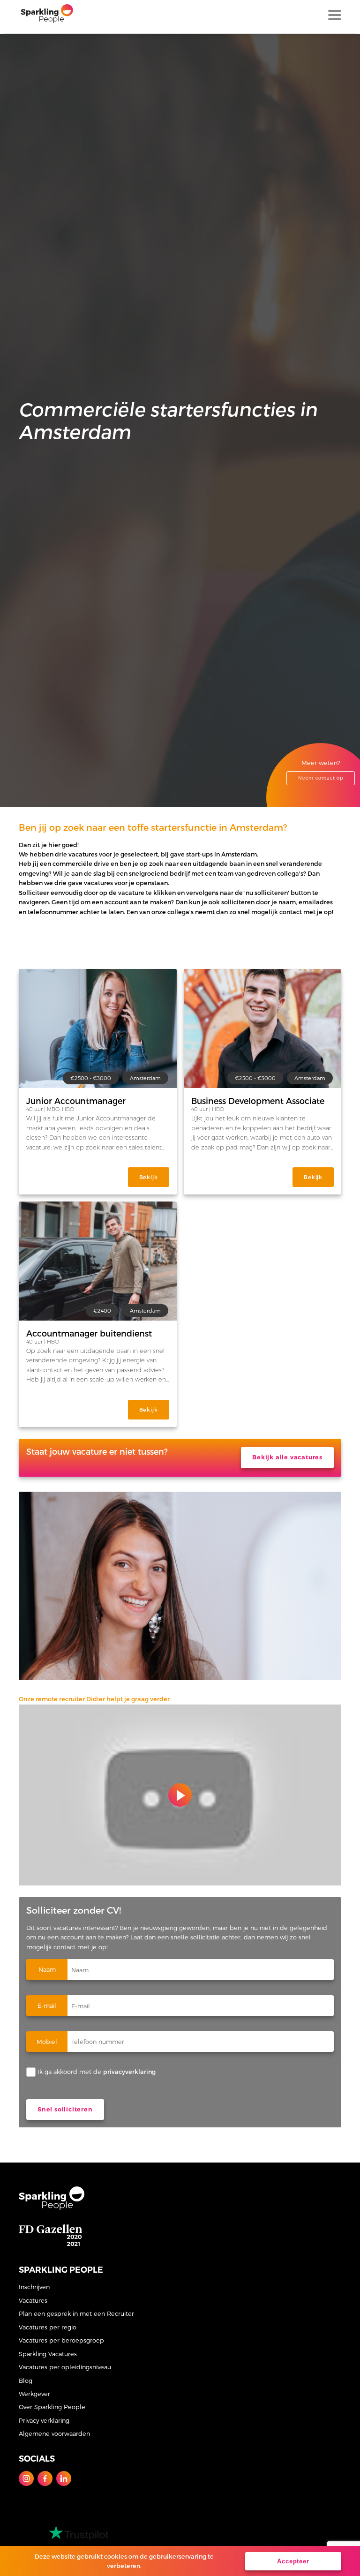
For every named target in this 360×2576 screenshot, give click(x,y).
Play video (180, 1795)
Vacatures (33, 2300)
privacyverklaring (129, 2071)
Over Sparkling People (52, 2407)
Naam (47, 1969)
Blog (26, 2380)
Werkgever (34, 2393)
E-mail (47, 2005)
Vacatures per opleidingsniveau (65, 2367)
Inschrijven (34, 2287)
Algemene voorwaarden (54, 2433)
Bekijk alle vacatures (287, 1457)
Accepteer (293, 2561)
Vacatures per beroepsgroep (61, 2340)
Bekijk (149, 1177)
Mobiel (47, 2041)
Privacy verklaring (44, 2420)
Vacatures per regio (48, 2327)
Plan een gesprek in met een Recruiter (76, 2313)
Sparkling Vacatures (48, 2354)
